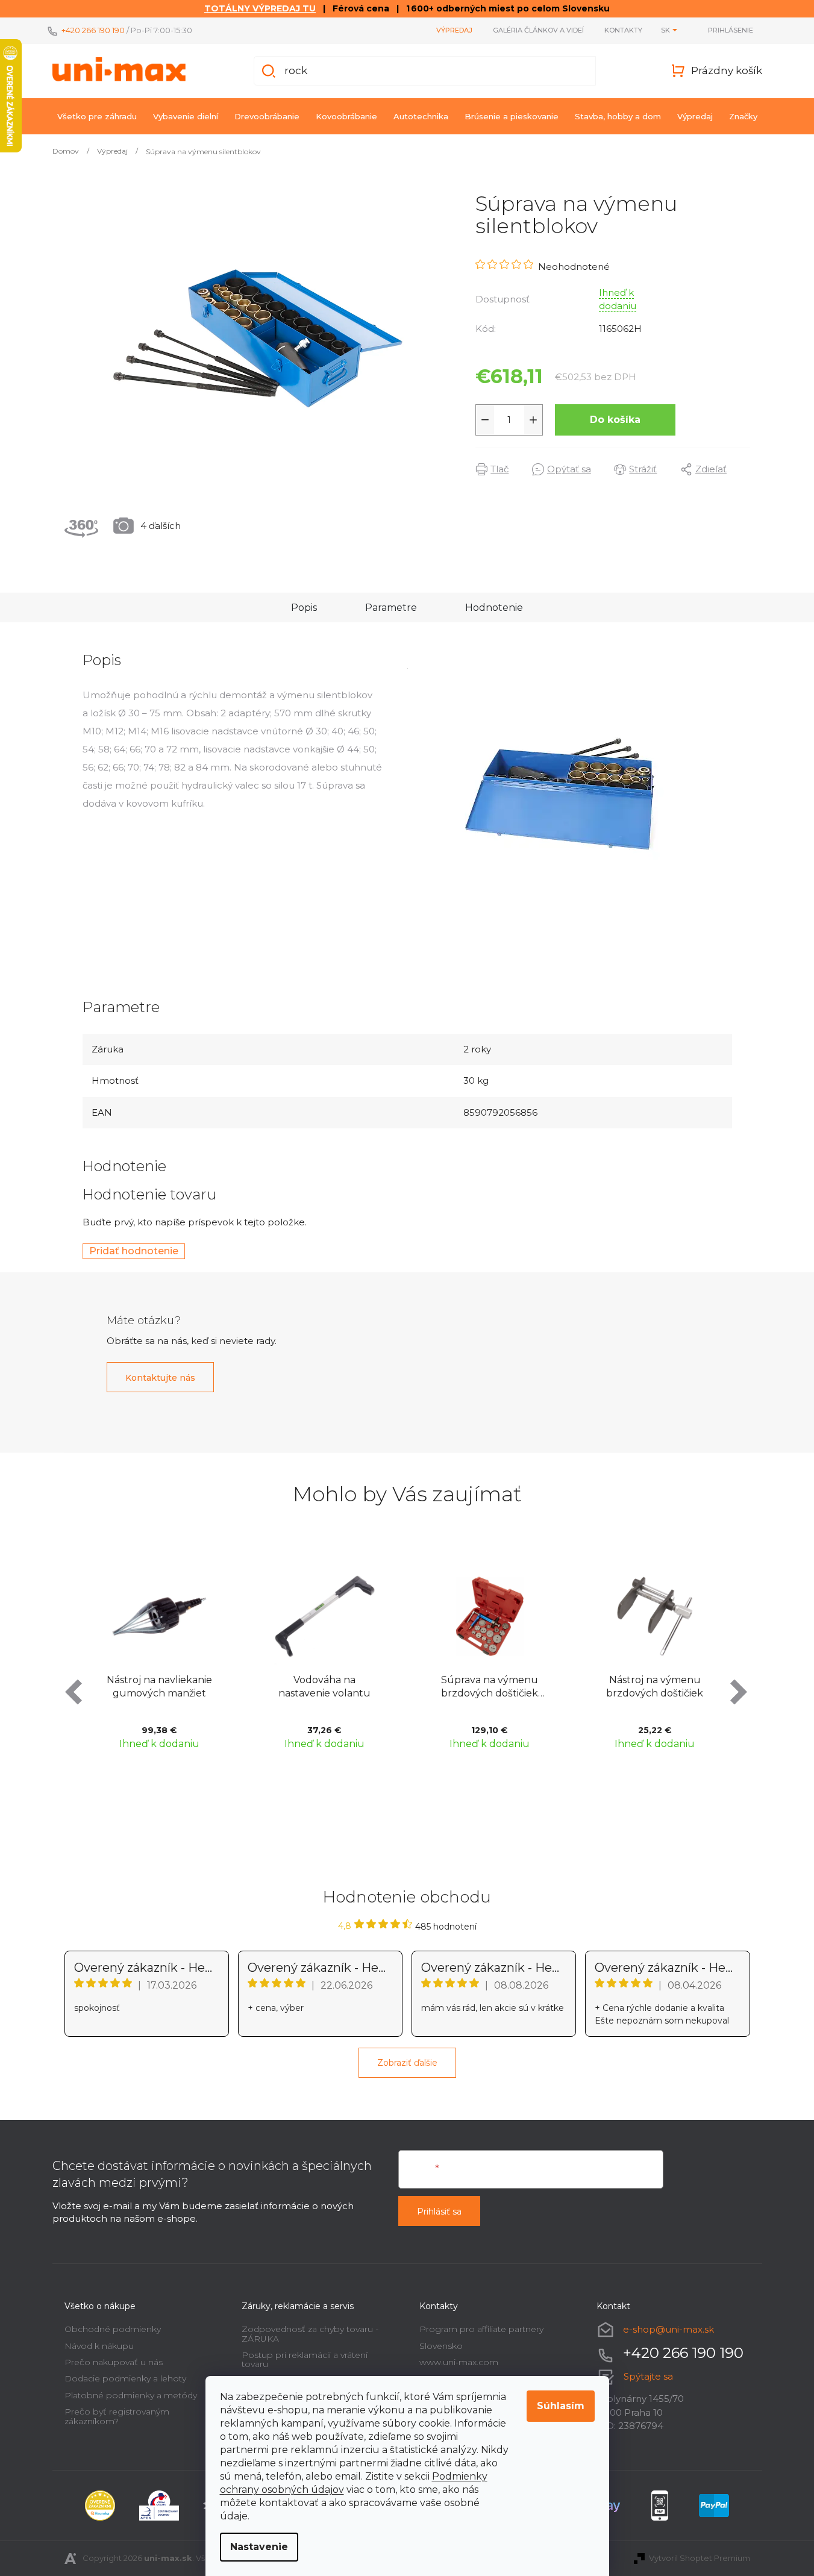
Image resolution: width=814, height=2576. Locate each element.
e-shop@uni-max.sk (668, 2329)
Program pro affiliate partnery (481, 2329)
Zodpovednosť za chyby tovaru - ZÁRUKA (310, 2334)
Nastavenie (259, 2547)
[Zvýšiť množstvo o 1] (533, 420)
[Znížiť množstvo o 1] (485, 420)
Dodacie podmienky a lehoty (125, 2378)
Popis (304, 608)
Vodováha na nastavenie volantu (324, 1687)
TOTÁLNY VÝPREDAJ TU (260, 8)
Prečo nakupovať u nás (114, 2362)
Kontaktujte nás (160, 1378)
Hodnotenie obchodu (407, 1897)
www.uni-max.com (459, 2362)
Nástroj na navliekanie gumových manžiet (159, 1687)
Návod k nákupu (99, 2346)
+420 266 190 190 (93, 30)
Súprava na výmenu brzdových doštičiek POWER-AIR (490, 1688)
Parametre (391, 608)
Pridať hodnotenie (134, 1251)
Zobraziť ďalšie (407, 2063)
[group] (160, 1661)
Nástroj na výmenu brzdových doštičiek (655, 1687)
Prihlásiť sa (439, 2212)
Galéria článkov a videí (538, 30)
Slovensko (441, 2346)
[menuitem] (97, 116)
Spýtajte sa (648, 2376)
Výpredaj (454, 30)
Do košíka (615, 420)
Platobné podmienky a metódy (131, 2395)
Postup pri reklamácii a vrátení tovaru (305, 2359)
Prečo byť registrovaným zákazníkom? (117, 2416)
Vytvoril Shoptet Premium (700, 2558)
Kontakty (623, 30)
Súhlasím (561, 2406)
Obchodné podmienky (113, 2329)
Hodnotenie (494, 608)
